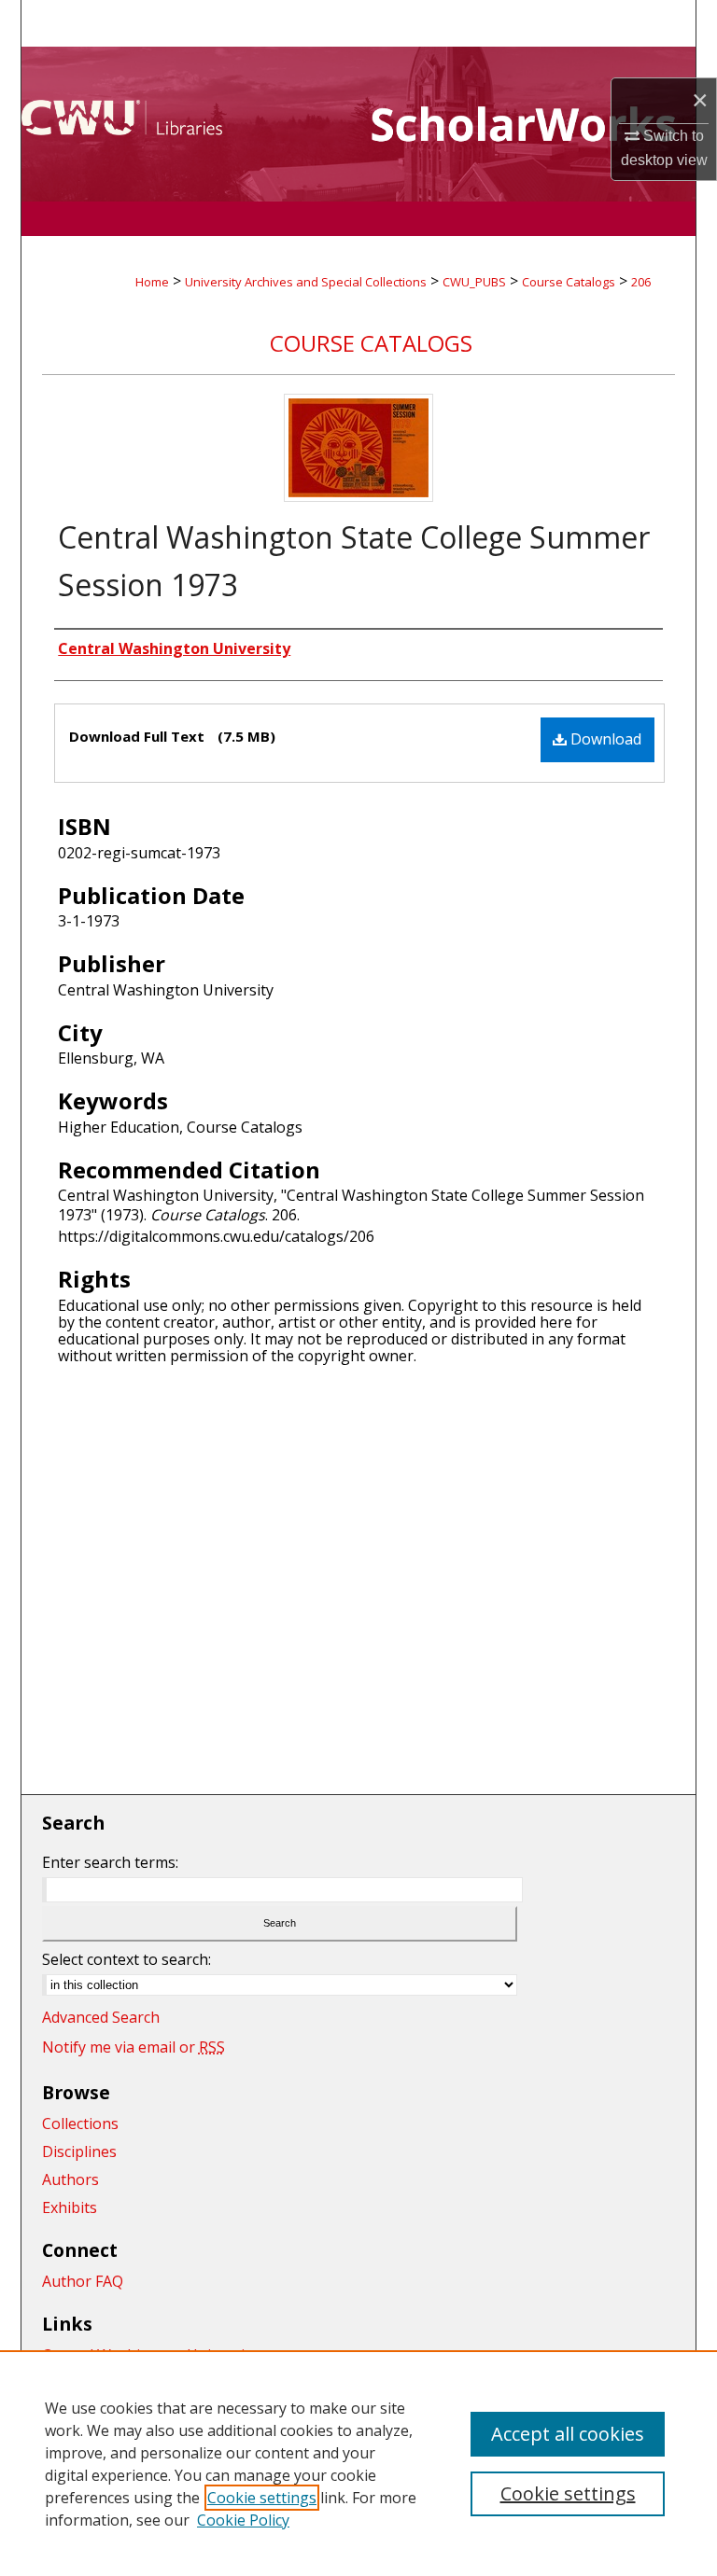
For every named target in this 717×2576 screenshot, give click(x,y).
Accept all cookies (568, 2434)
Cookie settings (262, 2498)
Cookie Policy (243, 2520)
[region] (358, 2463)
